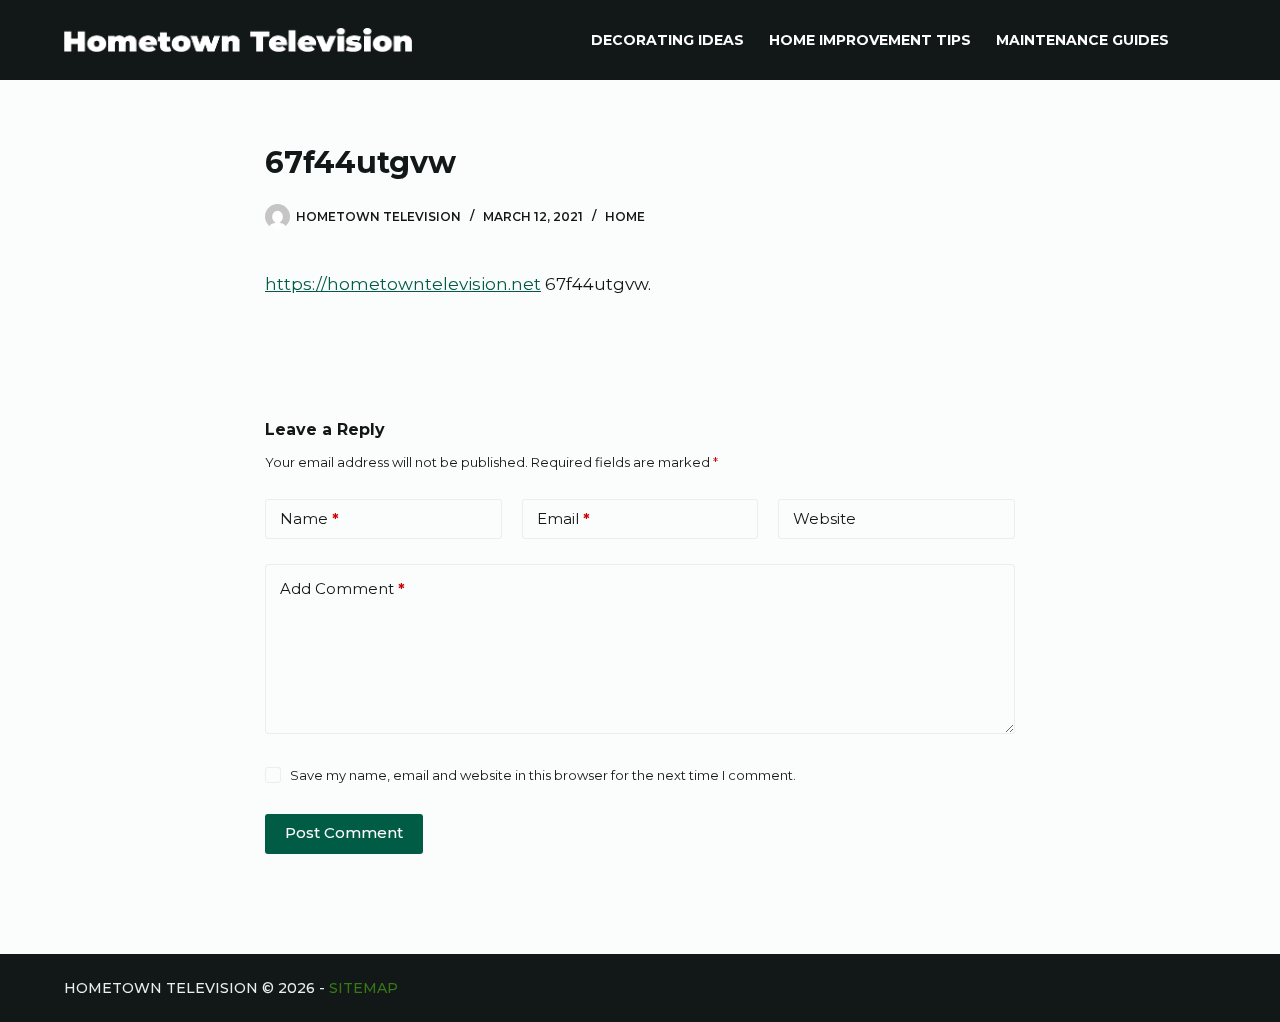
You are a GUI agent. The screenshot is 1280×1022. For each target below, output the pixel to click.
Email (563, 518)
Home (625, 216)
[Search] (1208, 40)
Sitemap (363, 988)
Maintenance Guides (1082, 40)
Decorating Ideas (667, 40)
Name (309, 518)
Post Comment (344, 832)
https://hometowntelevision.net (403, 284)
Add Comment (342, 588)
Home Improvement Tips (870, 40)
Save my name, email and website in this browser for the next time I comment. (543, 775)
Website (824, 518)
